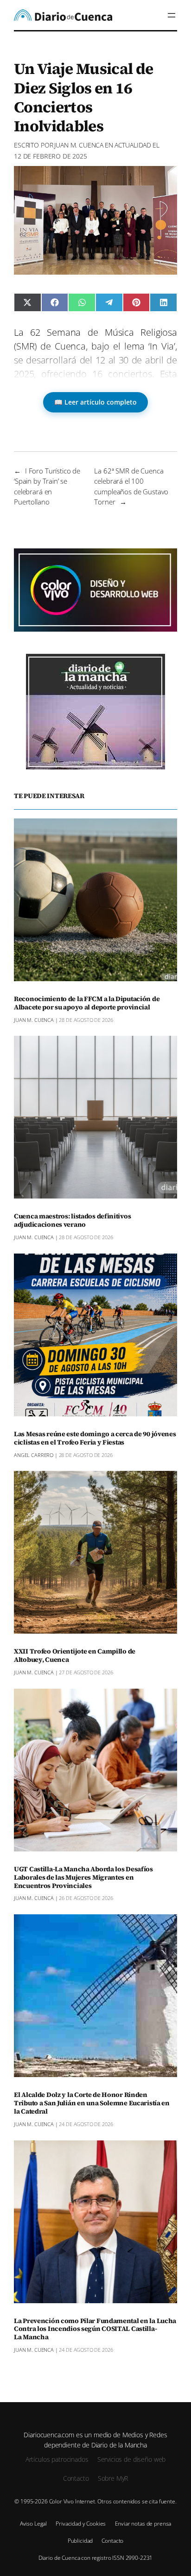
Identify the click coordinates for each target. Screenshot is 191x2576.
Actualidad (133, 145)
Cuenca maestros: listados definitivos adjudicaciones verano (72, 1221)
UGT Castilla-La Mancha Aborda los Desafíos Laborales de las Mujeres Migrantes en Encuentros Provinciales (83, 1878)
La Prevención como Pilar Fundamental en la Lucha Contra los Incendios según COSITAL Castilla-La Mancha (95, 2330)
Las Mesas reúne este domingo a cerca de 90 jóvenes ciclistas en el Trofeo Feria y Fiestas (95, 1439)
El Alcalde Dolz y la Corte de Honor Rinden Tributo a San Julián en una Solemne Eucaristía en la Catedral (92, 2103)
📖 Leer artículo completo (95, 402)
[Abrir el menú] (172, 15)
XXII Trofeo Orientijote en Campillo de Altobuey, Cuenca (75, 1656)
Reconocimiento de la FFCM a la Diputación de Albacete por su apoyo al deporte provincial (87, 1003)
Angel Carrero (34, 1455)
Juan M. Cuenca (79, 145)
